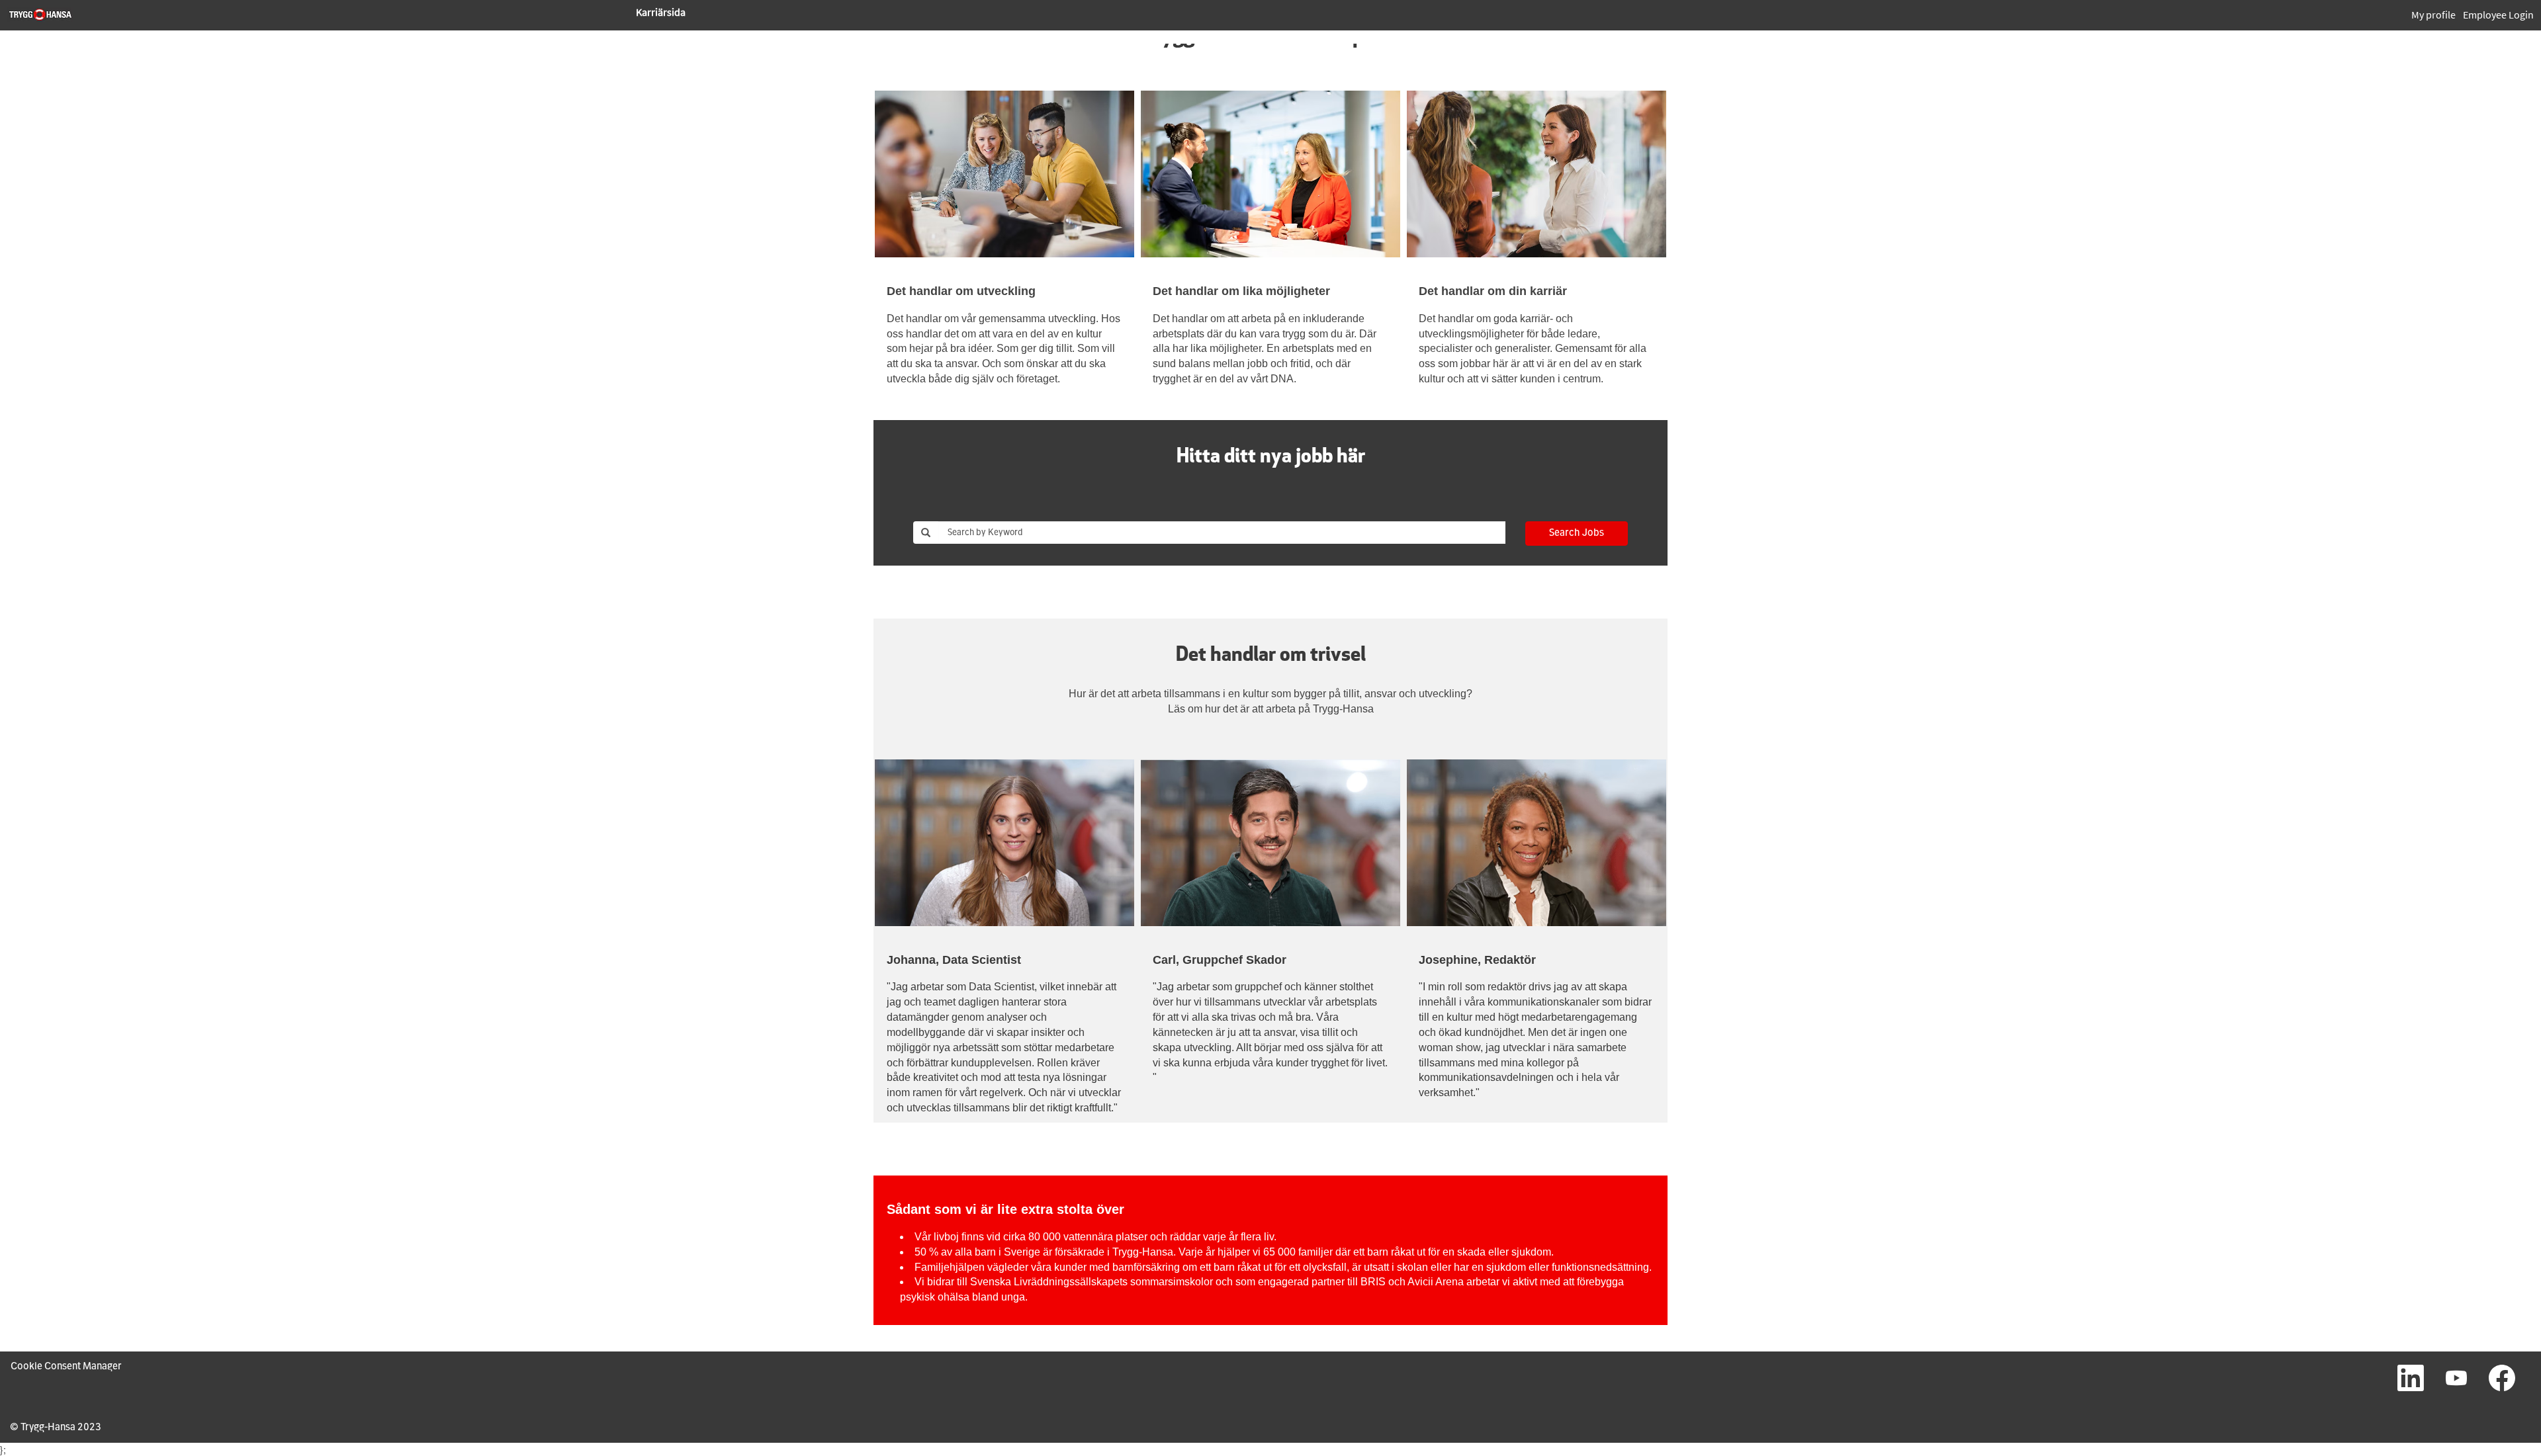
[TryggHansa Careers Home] (40, 15)
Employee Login (2498, 15)
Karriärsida (661, 12)
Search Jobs (1577, 533)
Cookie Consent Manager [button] (66, 1367)
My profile (2433, 15)
